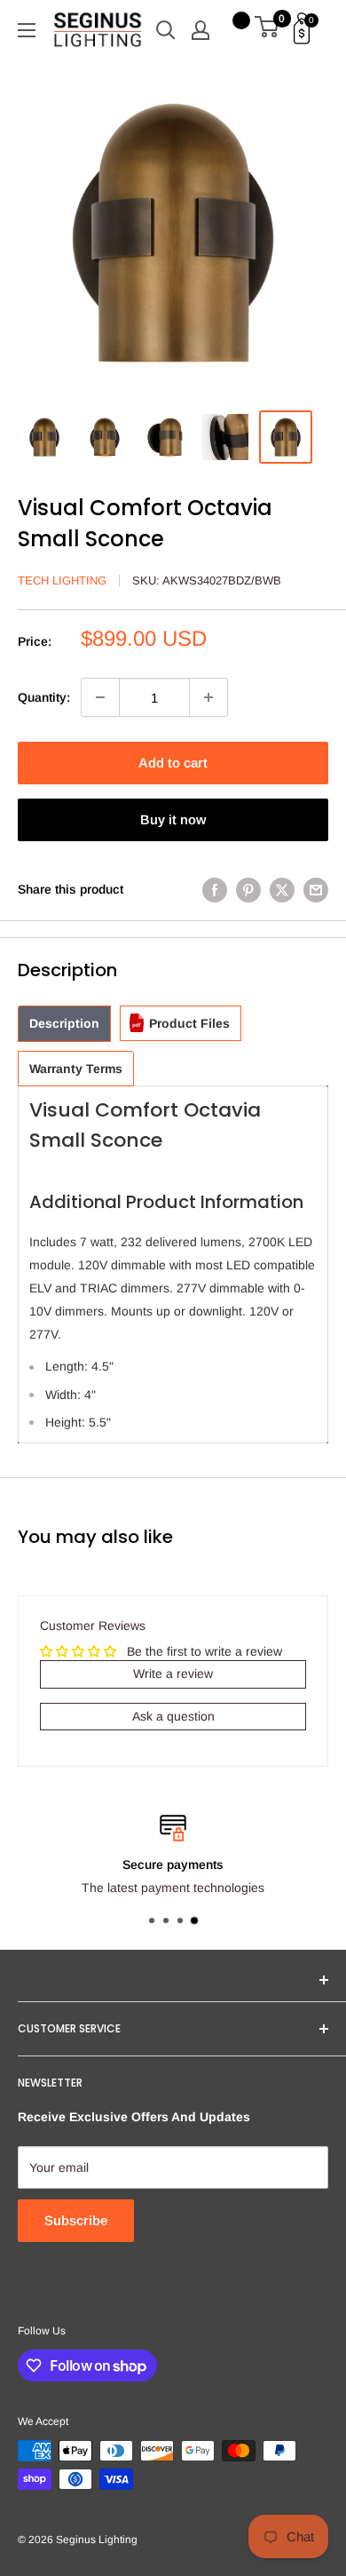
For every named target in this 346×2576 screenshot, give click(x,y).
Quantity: (44, 697)
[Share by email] (316, 889)
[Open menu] (27, 30)
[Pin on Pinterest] (248, 889)
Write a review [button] (173, 1674)
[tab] (64, 1024)
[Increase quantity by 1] (208, 697)
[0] (267, 30)
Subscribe (76, 2220)
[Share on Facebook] (215, 889)
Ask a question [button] (173, 1716)
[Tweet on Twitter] (282, 889)
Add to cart (173, 763)
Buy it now (173, 819)
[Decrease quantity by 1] (100, 697)
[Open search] (166, 30)
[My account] (201, 30)
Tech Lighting (62, 580)
